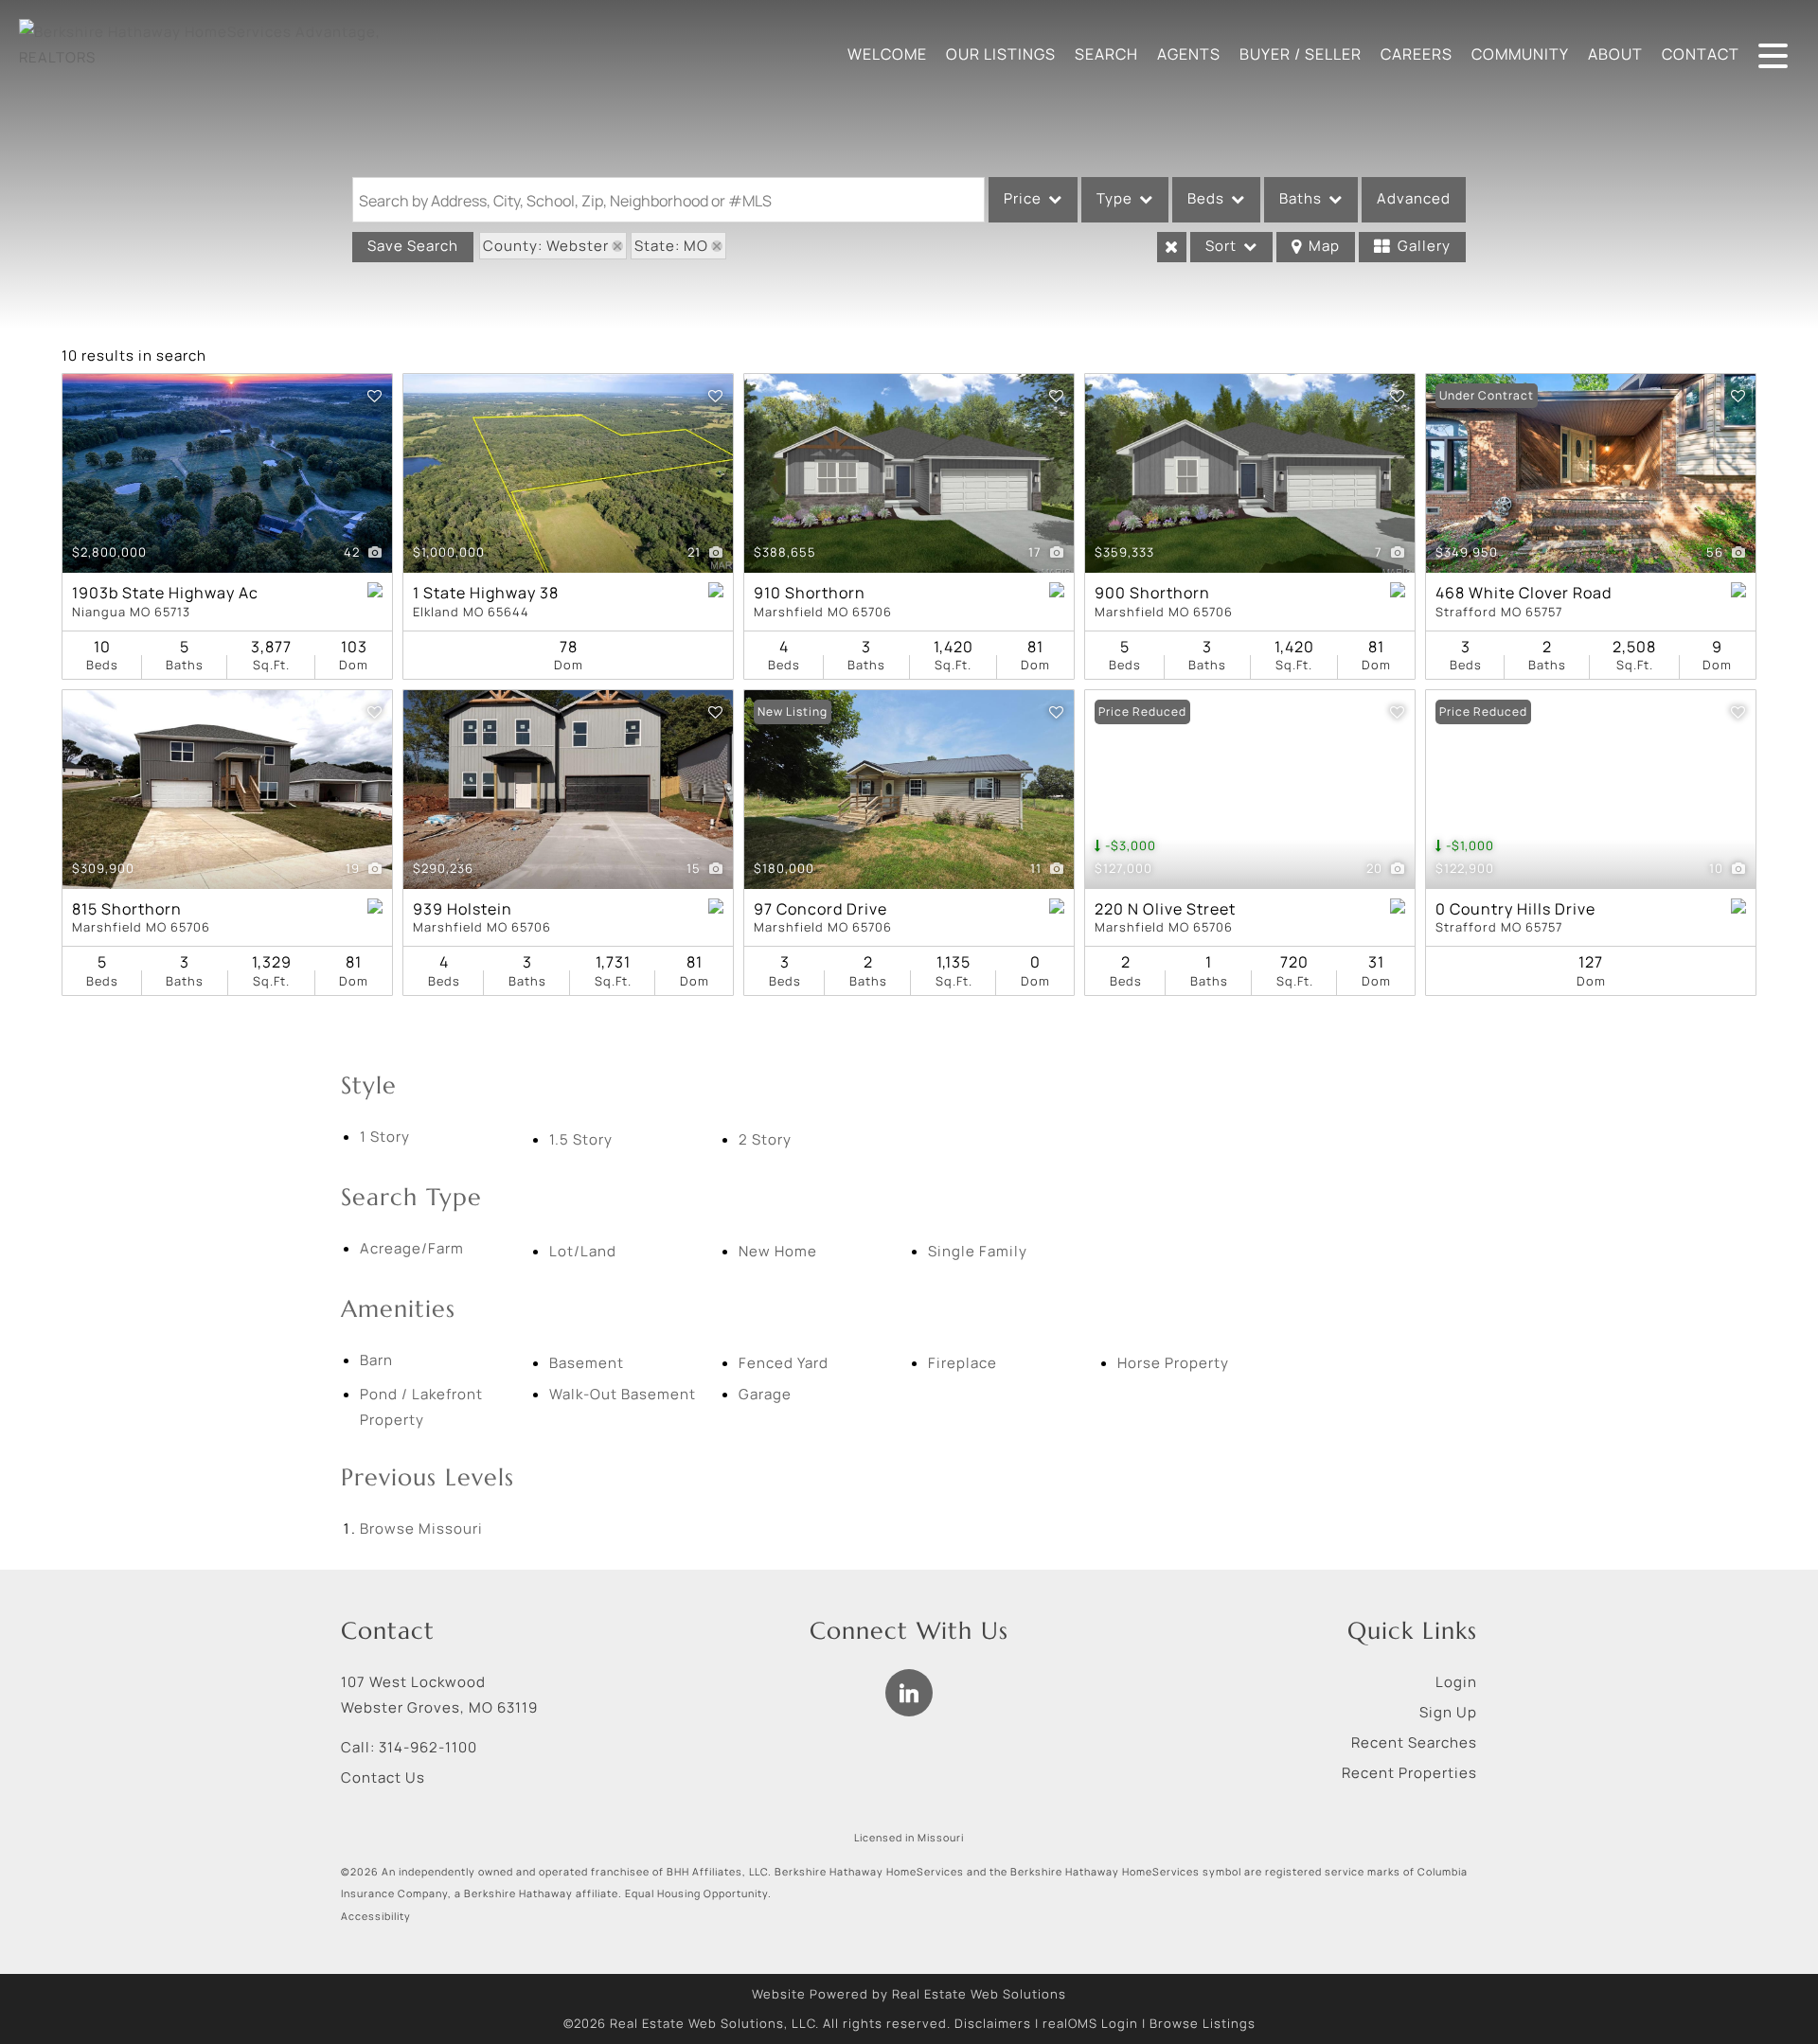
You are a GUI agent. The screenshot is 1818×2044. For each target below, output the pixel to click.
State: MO (671, 246)
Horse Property (1173, 1363)
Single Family (978, 1251)
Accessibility (376, 1916)
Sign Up (1448, 1712)
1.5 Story (581, 1139)
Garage (765, 1394)
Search (1106, 54)
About (1615, 54)
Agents (1189, 54)
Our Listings (1001, 54)
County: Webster (546, 246)
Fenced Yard (784, 1363)
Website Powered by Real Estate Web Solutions (909, 1994)
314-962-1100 (428, 1747)
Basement (587, 1363)
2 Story (765, 1139)
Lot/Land (583, 1251)
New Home (778, 1251)
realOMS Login (1090, 2023)
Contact (1701, 54)
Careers (1417, 54)
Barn (376, 1360)
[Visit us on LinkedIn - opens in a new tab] (909, 1693)
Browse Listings (1203, 2023)
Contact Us (383, 1777)
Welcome (887, 54)
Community (1520, 54)
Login (1456, 1682)
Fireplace (962, 1363)
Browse (421, 1529)
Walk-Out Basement (623, 1394)
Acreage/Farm (412, 1248)
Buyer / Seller (1301, 54)
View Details (228, 474)
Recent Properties (1409, 1773)
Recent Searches (1414, 1742)
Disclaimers (993, 2023)
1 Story (385, 1137)
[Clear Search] (1172, 247)
